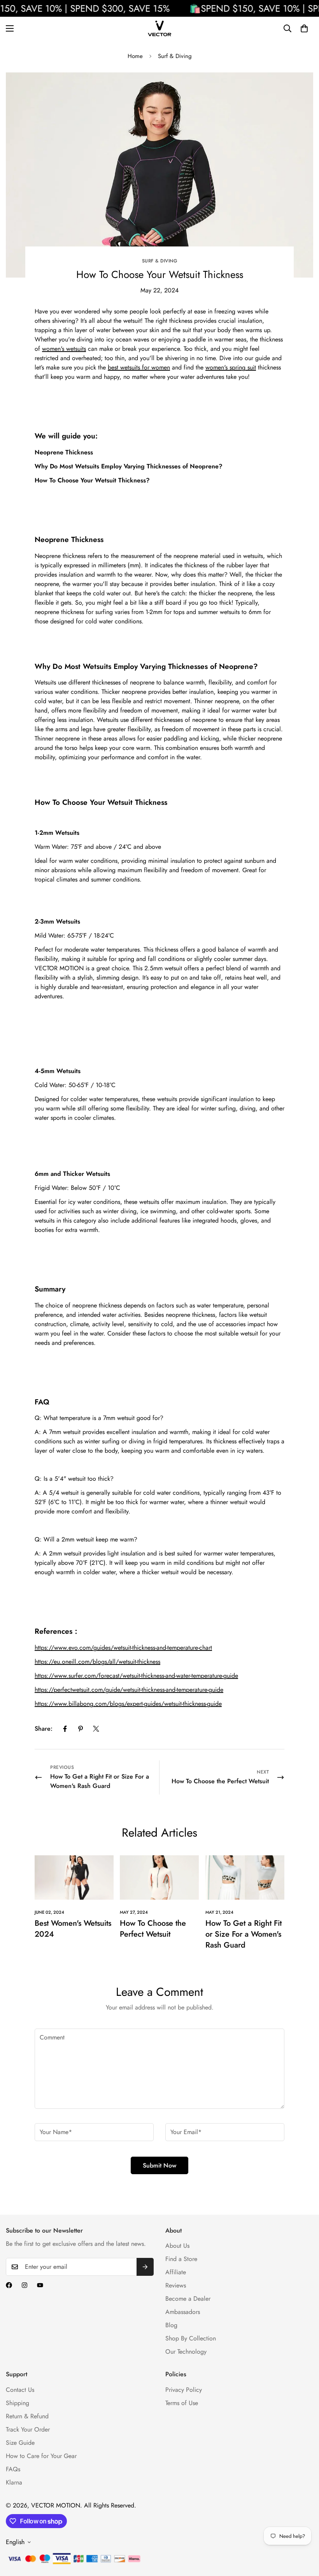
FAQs (13, 2469)
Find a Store (181, 2259)
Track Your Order (28, 2429)
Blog (171, 2325)
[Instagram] (25, 2285)
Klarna (14, 2482)
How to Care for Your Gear (41, 2456)
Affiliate (176, 2272)
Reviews (176, 2285)
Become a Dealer (188, 2299)
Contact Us (20, 2390)
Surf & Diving (175, 56)
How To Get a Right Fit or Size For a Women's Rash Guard (244, 1934)
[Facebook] (65, 1729)
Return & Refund (27, 2416)
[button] (304, 28)
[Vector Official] (159, 28)
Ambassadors (183, 2312)
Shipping (18, 2403)
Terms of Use (182, 2403)
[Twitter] (96, 1729)
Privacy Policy (184, 2390)
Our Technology (186, 2352)
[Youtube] (40, 2285)
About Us (177, 2246)
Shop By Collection (191, 2338)
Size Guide (20, 2443)
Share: (44, 1729)
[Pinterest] (81, 1729)
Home (135, 56)
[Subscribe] (145, 2267)
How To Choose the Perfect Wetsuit (153, 1929)
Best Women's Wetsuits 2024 (73, 1929)
